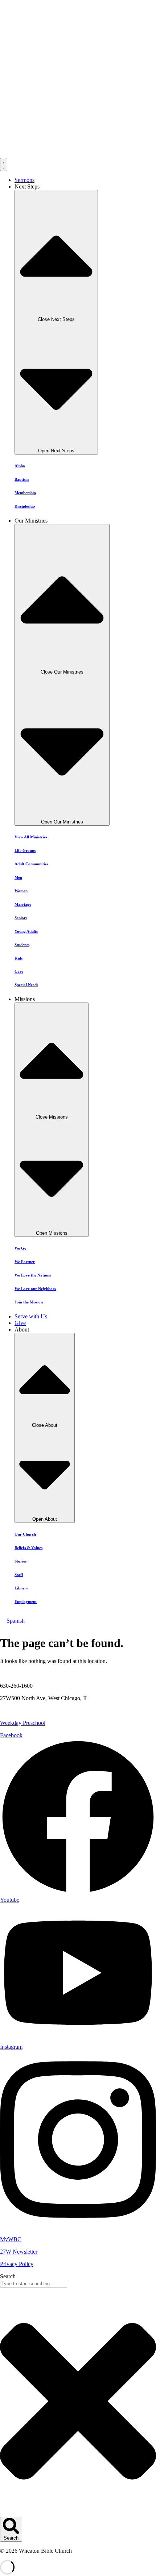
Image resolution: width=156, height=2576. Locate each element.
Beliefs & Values (28, 1548)
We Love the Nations (33, 1275)
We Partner (25, 1262)
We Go (20, 1248)
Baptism (22, 479)
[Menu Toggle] (4, 164)
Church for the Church (26, 1710)
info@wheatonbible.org (27, 1673)
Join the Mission (29, 1302)
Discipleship (25, 506)
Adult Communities (31, 864)
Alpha (20, 466)
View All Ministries (31, 837)
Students (22, 945)
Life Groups (25, 850)
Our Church (25, 1534)
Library (21, 1588)
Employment (26, 1601)
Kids (19, 958)
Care (19, 971)
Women (21, 891)
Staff (19, 1575)
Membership (25, 493)
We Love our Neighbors (35, 1289)
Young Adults (26, 931)
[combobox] (34, 2284)
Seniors (21, 918)
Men (18, 877)
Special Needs (26, 985)
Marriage (23, 904)
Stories (20, 1561)
